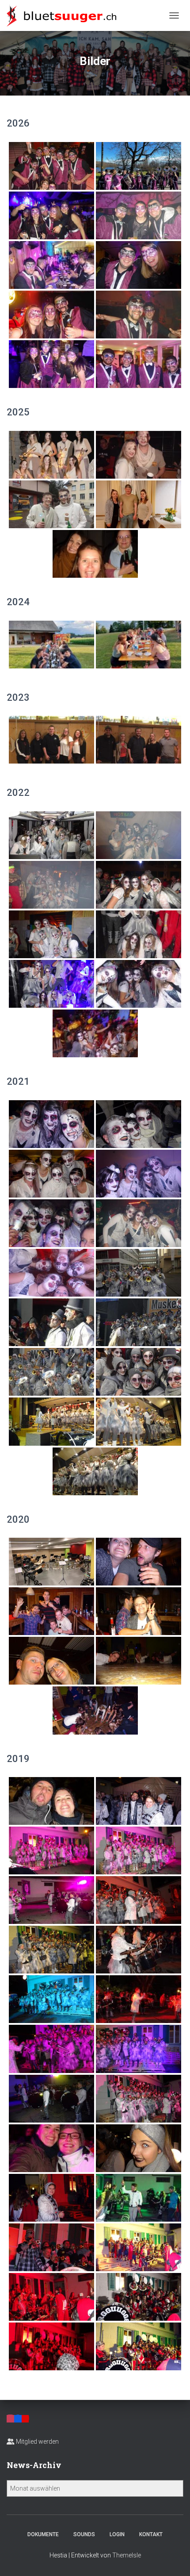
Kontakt (151, 2534)
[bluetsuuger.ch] (65, 15)
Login (117, 2534)
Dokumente (43, 2534)
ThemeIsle (127, 2555)
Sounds (84, 2534)
